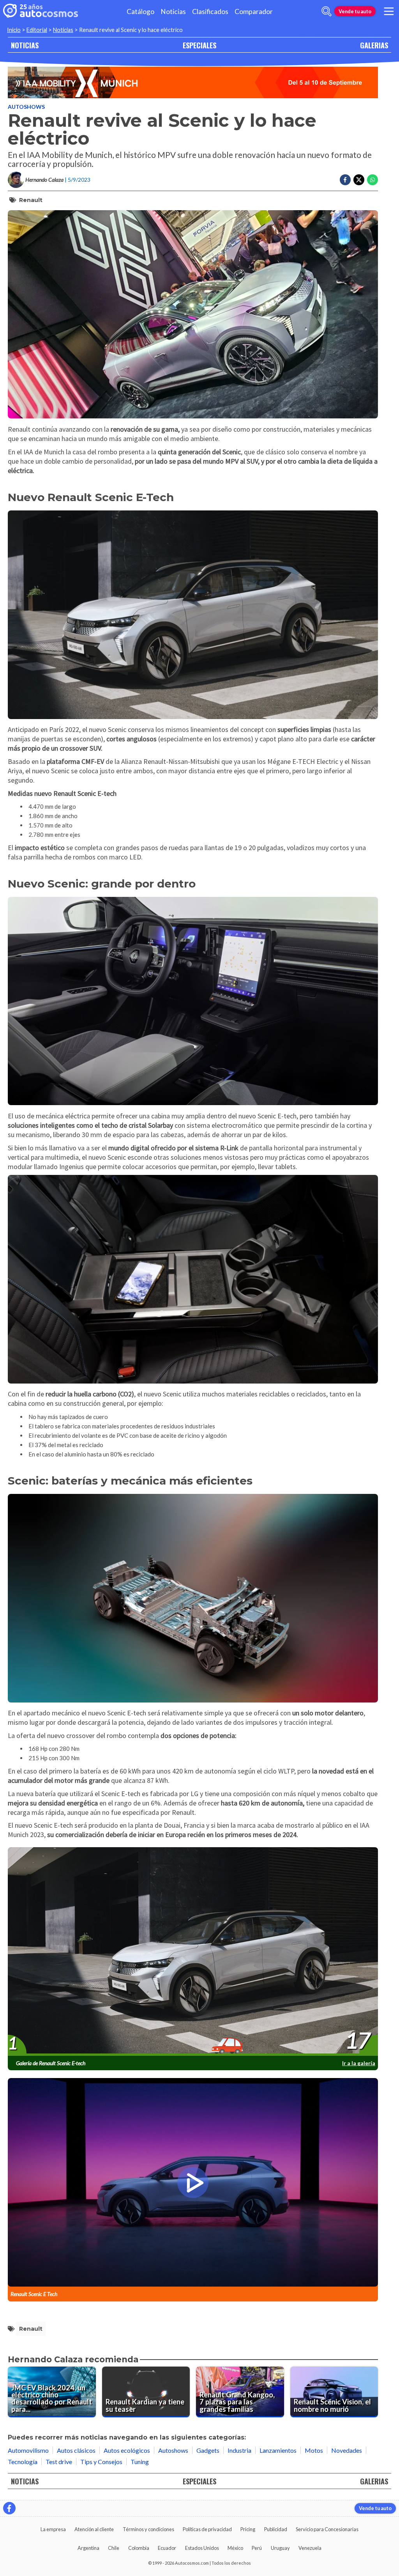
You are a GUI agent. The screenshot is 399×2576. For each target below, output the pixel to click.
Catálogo (140, 12)
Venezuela (310, 2548)
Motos (314, 2450)
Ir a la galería (359, 2063)
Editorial (37, 30)
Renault (31, 200)
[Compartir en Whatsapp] (373, 180)
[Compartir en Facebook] (345, 180)
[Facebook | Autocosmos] (9, 2508)
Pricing (248, 2529)
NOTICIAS (25, 45)
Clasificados (210, 12)
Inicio (14, 30)
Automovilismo (28, 2450)
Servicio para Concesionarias (327, 2529)
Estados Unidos (202, 2548)
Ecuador (167, 2548)
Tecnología (23, 2462)
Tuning (140, 2462)
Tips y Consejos (101, 2462)
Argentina (88, 2548)
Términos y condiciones (148, 2529)
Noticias (173, 12)
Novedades (347, 2450)
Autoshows (26, 107)
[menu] (389, 11)
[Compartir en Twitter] (359, 180)
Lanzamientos (278, 2450)
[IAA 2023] (193, 82)
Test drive (59, 2462)
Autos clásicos (76, 2450)
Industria (239, 2450)
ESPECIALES (199, 45)
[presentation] (193, 1952)
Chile (114, 2548)
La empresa (53, 2529)
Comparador (254, 12)
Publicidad (276, 2529)
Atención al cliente (94, 2529)
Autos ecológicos (127, 2450)
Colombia (139, 2548)
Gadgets (208, 2450)
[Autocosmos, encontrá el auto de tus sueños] (41, 11)
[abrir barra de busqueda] (327, 11)
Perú (257, 2548)
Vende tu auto (355, 11)
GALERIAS (374, 45)
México (235, 2548)
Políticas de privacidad (207, 2529)
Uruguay (280, 2548)
